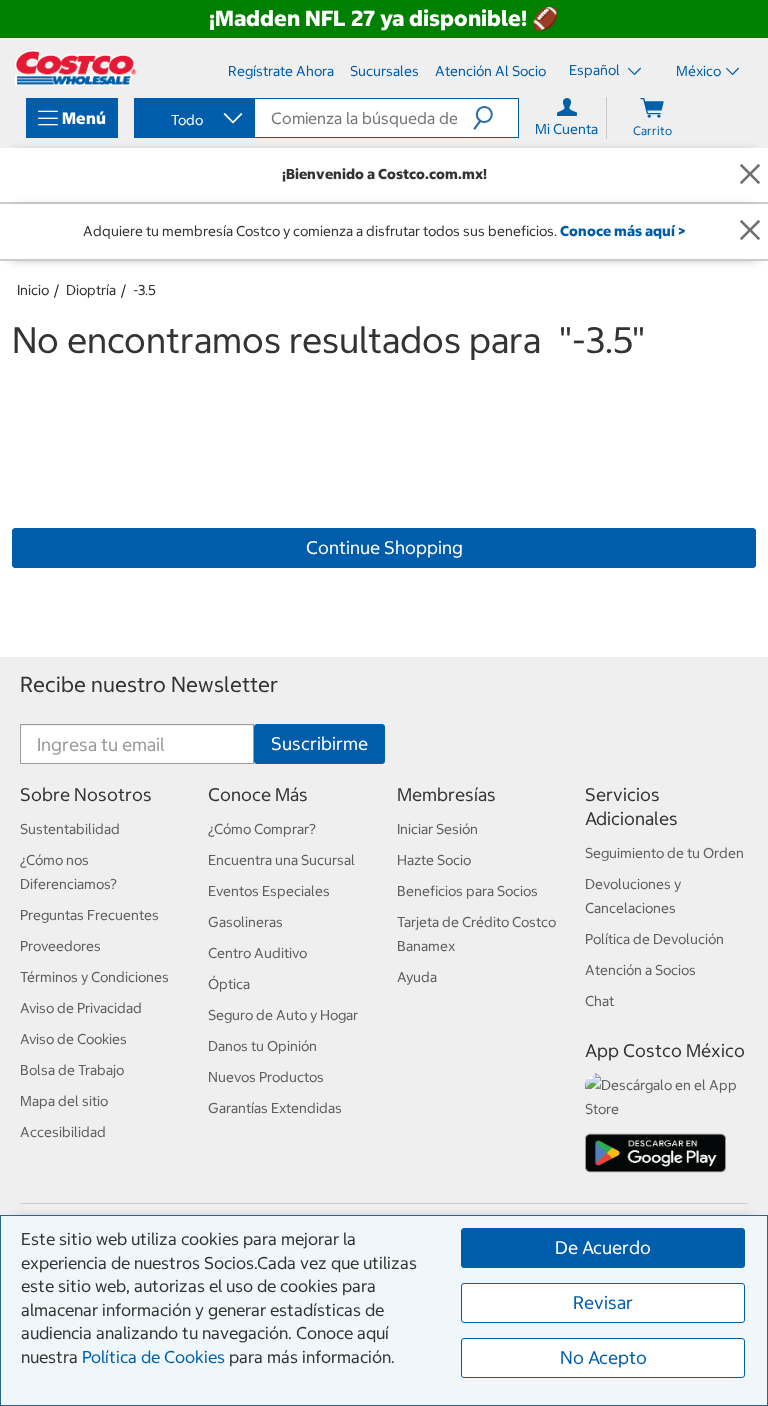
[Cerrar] (750, 174)
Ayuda (417, 977)
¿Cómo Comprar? (262, 829)
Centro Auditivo (257, 953)
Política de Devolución (654, 939)
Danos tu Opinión (262, 1046)
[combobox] (193, 120)
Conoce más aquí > (622, 231)
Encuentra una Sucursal (281, 860)
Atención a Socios (640, 970)
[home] (76, 68)
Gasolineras (245, 922)
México (698, 71)
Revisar (603, 1302)
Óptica (229, 984)
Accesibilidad (63, 1132)
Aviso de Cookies (73, 1039)
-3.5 (144, 290)
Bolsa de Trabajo (72, 1070)
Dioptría (91, 290)
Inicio (33, 290)
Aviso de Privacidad (81, 1008)
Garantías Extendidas (275, 1108)
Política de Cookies (153, 1357)
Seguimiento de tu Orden (664, 853)
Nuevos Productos (266, 1077)
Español (596, 70)
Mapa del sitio (64, 1101)
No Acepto (603, 1357)
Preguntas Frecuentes (89, 915)
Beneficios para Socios (467, 891)
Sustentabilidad (70, 829)
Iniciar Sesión (437, 829)
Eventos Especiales (269, 891)
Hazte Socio (434, 860)
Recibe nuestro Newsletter (149, 684)
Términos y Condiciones (94, 977)
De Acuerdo (603, 1247)
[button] (495, 118)
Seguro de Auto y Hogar (283, 1015)
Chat (599, 1001)
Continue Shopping (384, 547)
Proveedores (60, 946)
